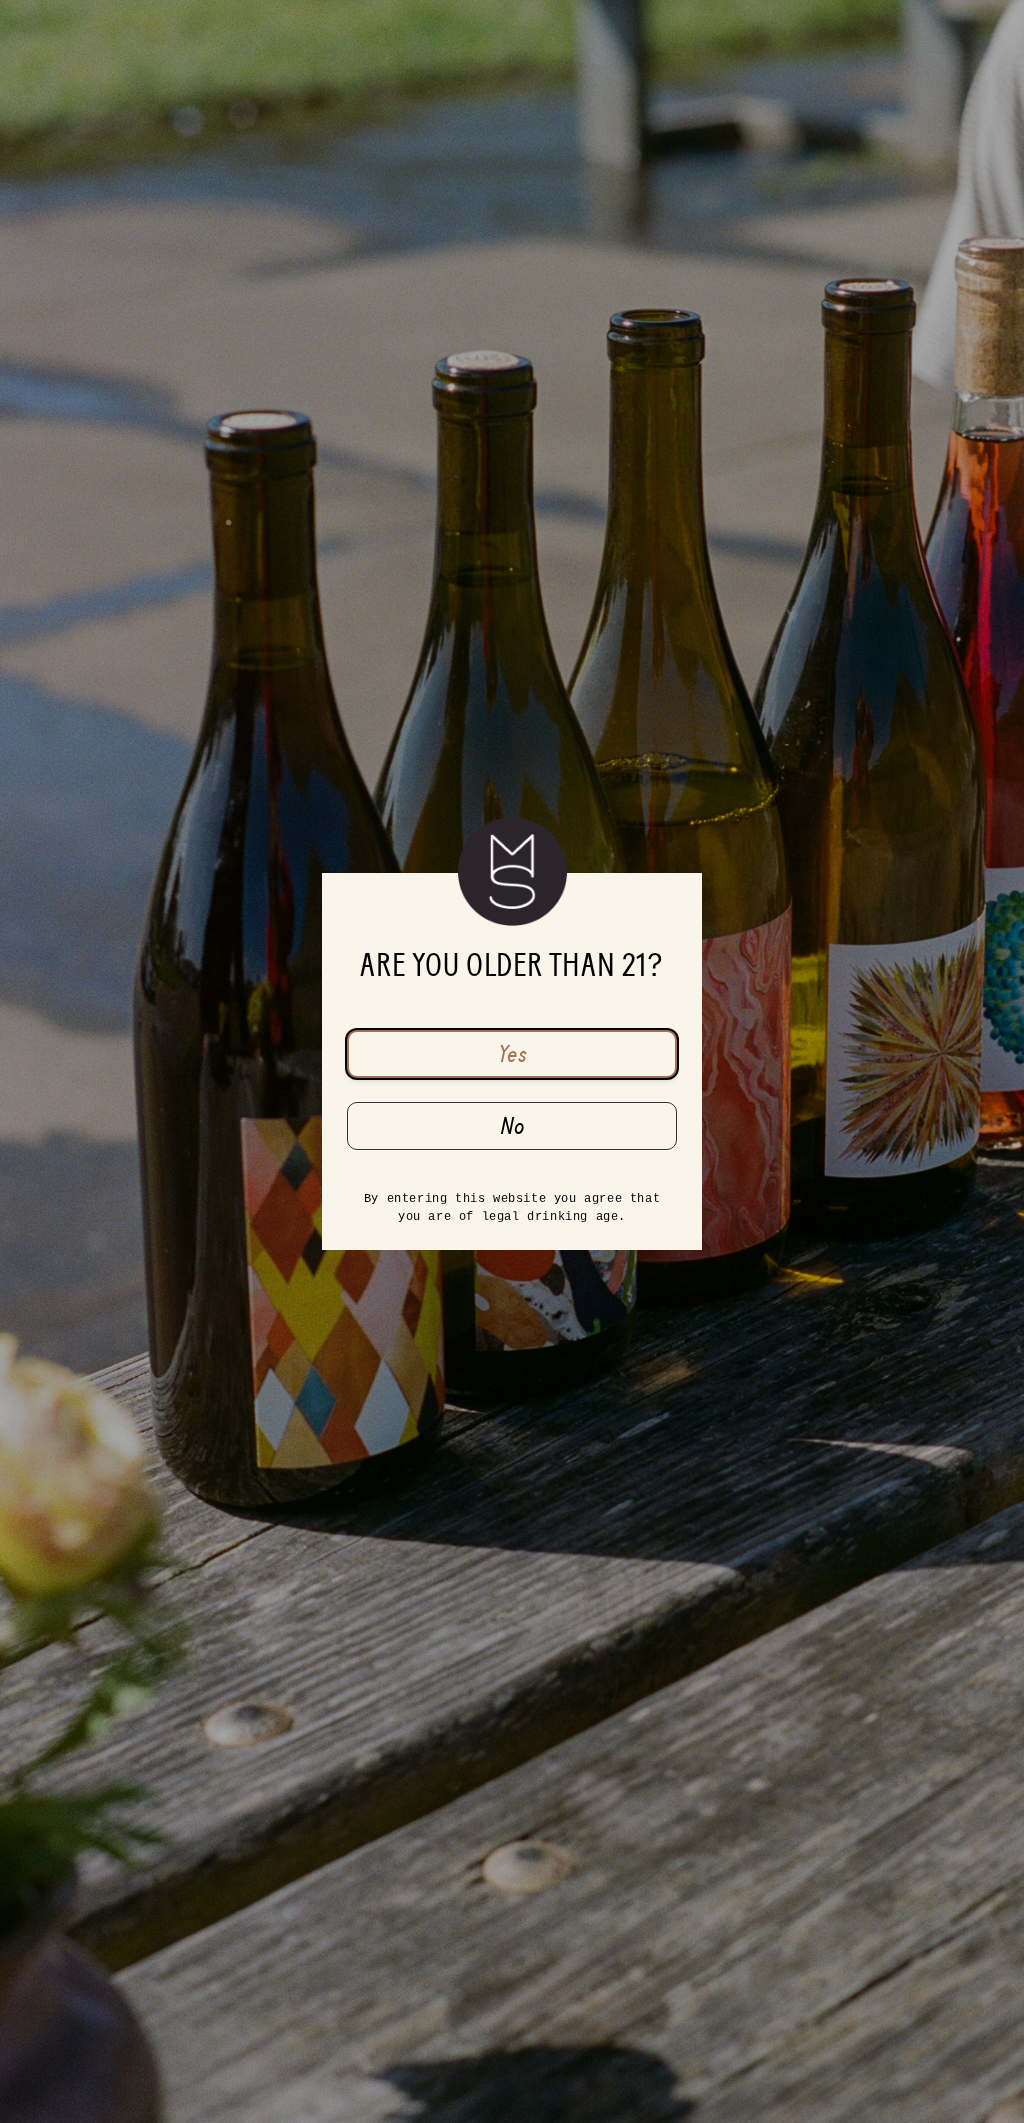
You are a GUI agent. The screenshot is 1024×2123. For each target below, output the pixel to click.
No (512, 1126)
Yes (512, 1054)
